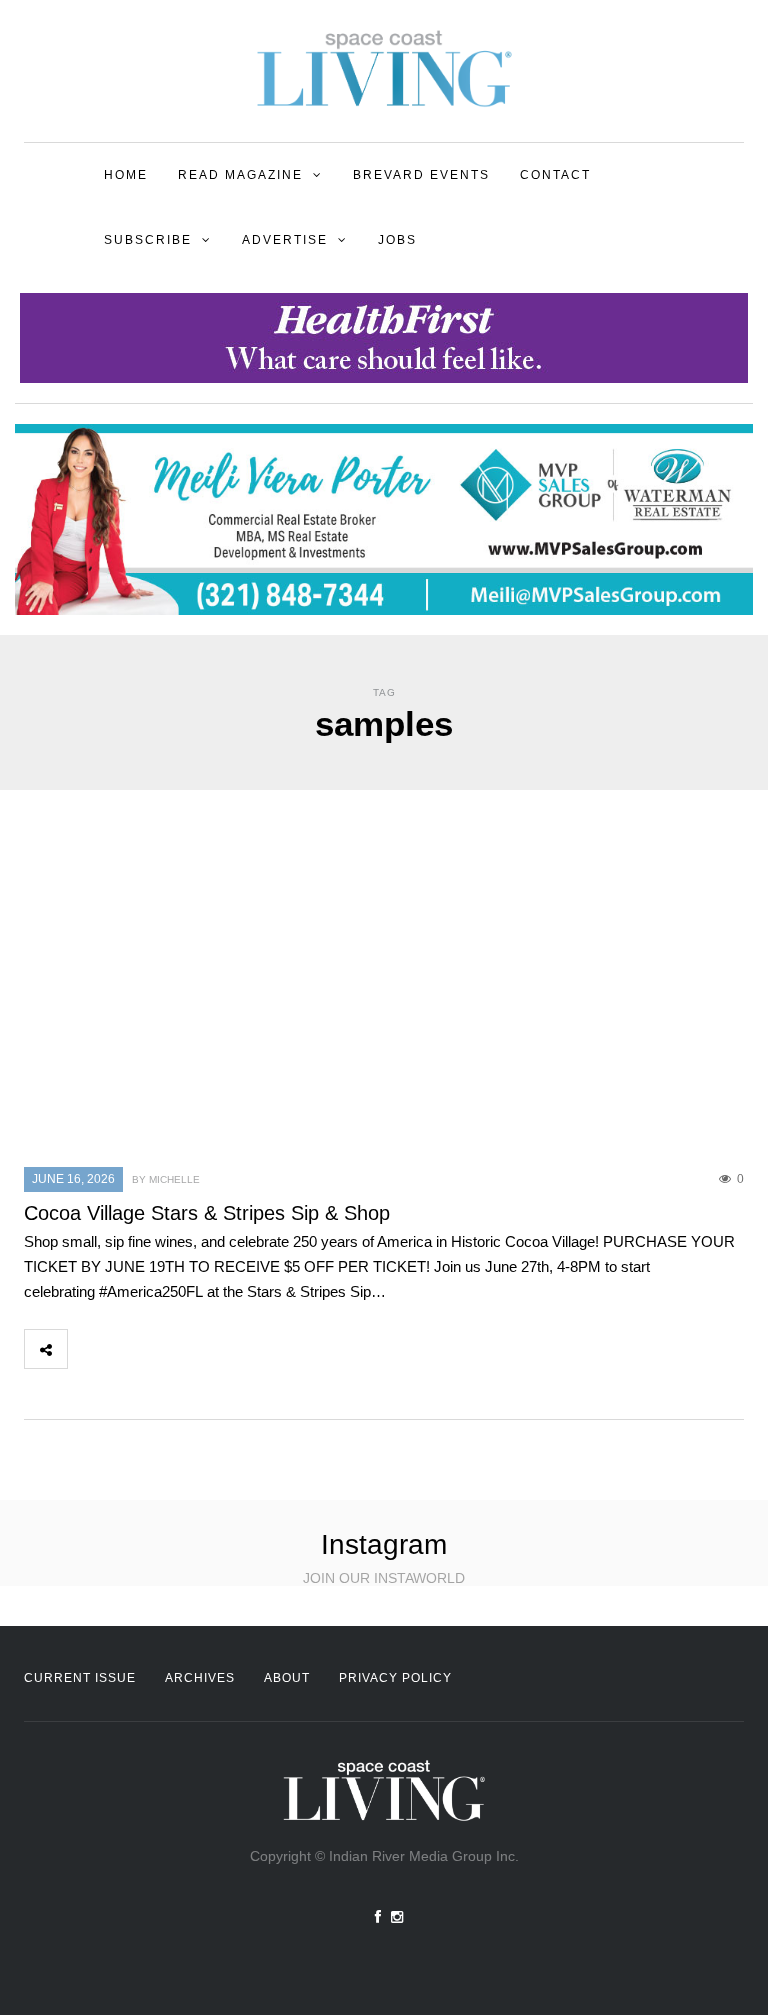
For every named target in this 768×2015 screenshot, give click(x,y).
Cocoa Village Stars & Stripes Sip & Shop (207, 1213)
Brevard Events (421, 175)
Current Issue (80, 1678)
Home (126, 175)
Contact (555, 175)
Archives (200, 1678)
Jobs (397, 240)
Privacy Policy (395, 1678)
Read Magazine (240, 175)
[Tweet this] (133, 1349)
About (287, 1678)
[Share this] (89, 1349)
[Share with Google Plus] (177, 1349)
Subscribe (148, 240)
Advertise (285, 240)
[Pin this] (221, 1349)
